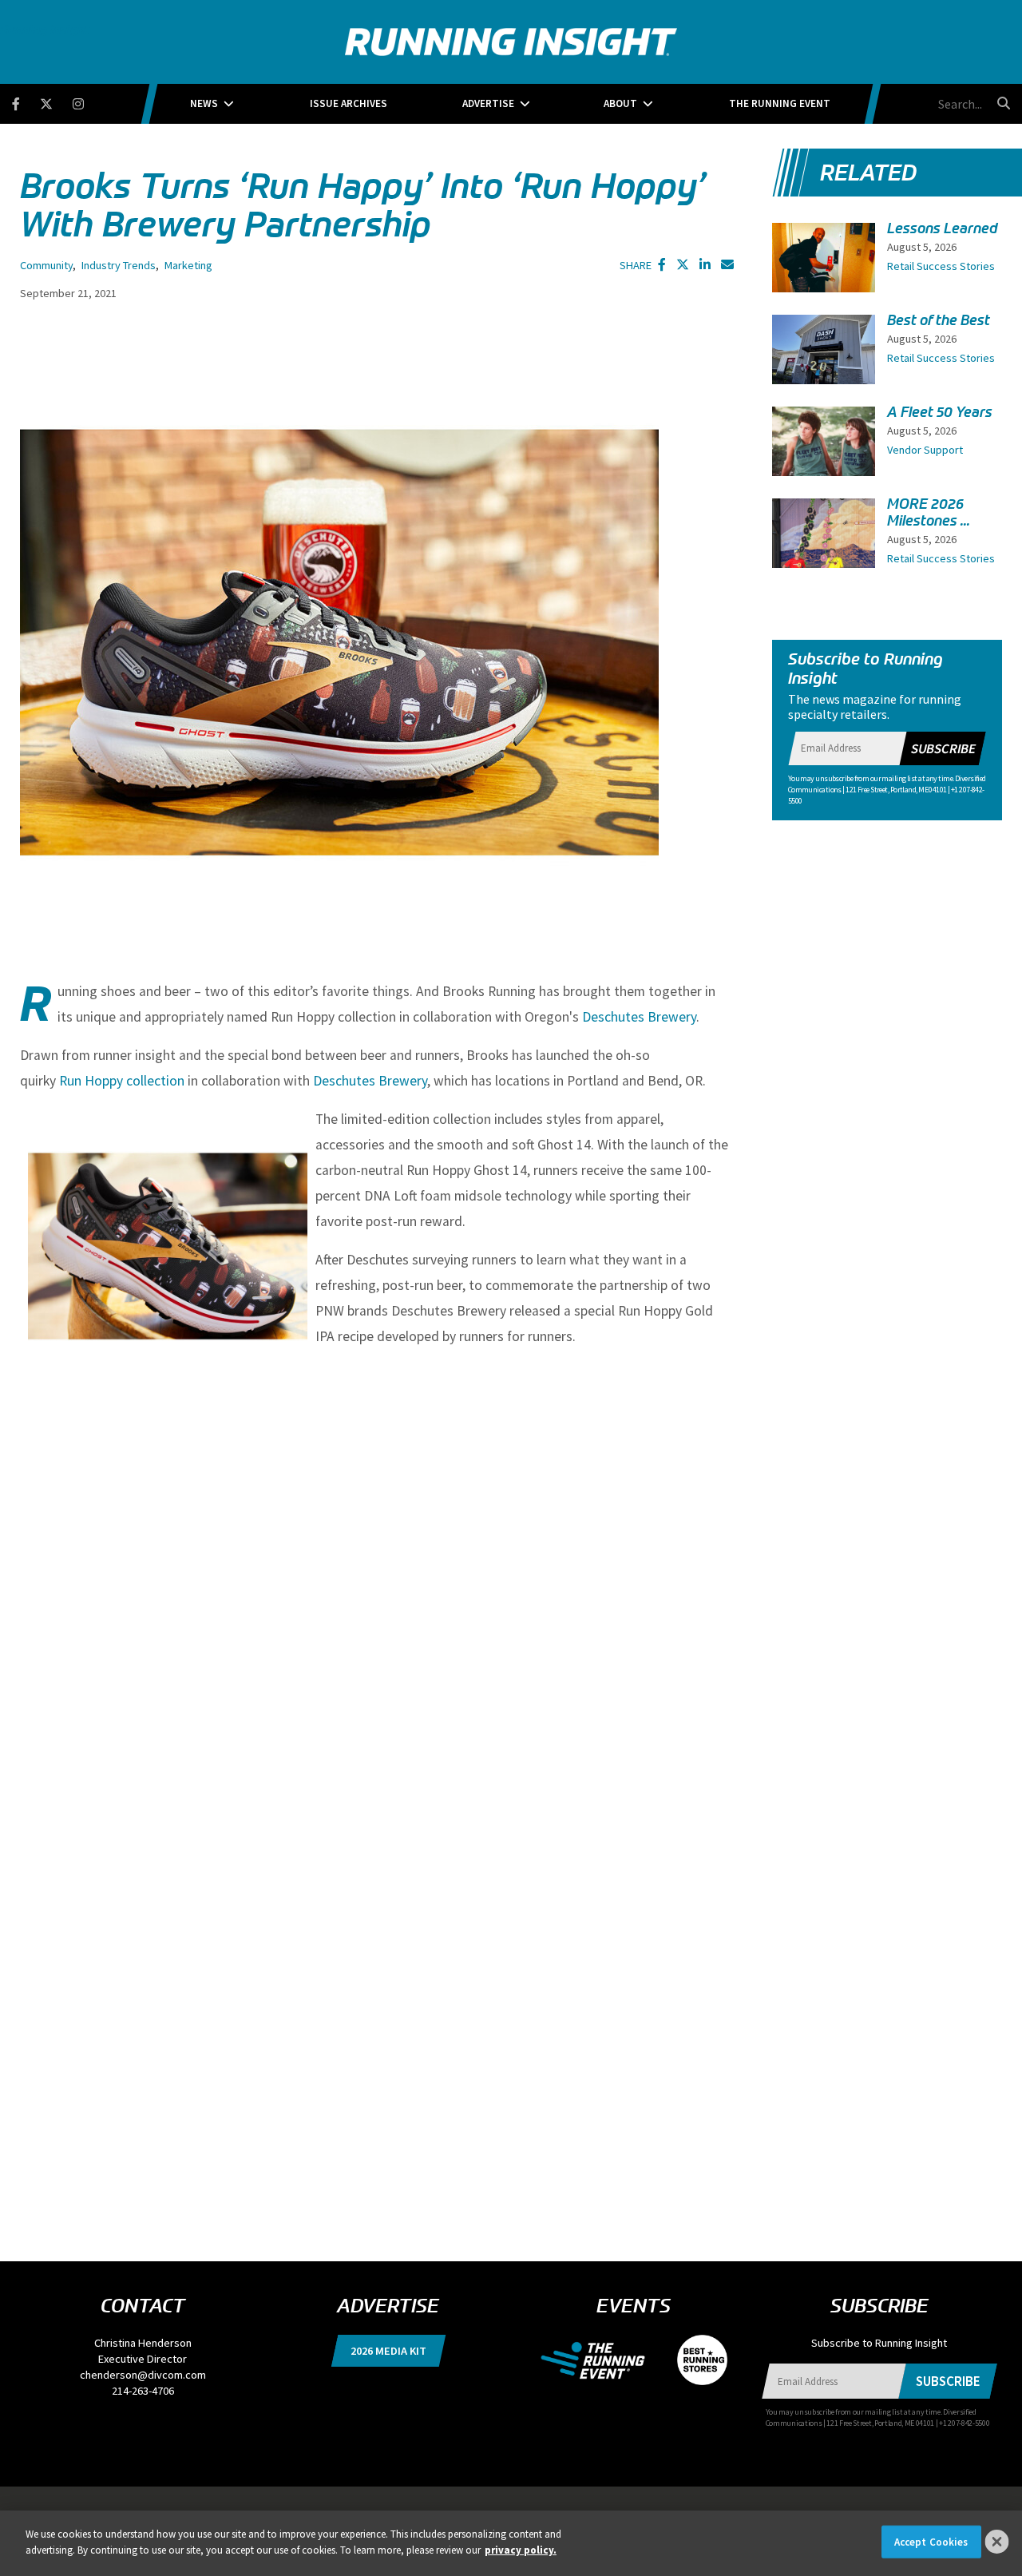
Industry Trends (119, 265)
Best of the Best (939, 320)
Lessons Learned (942, 228)
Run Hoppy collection (123, 1081)
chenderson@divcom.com (143, 2375)
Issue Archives (349, 103)
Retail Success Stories (941, 266)
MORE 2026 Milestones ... (929, 512)
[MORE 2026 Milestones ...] (824, 568)
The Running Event (780, 103)
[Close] (997, 2542)
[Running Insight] (511, 42)
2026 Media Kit (388, 2351)
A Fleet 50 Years (940, 412)
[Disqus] (377, 1586)
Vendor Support (925, 450)
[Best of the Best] (824, 358)
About (620, 103)
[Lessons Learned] (824, 262)
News (204, 103)
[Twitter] (56, 101)
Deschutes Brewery (639, 1017)
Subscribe (943, 748)
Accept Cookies (931, 2542)
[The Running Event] (601, 2359)
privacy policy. (521, 2549)
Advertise (488, 103)
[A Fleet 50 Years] (824, 444)
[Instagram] (88, 101)
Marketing (188, 265)
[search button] (1001, 103)
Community (46, 265)
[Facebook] (26, 101)
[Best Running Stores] (694, 2359)
